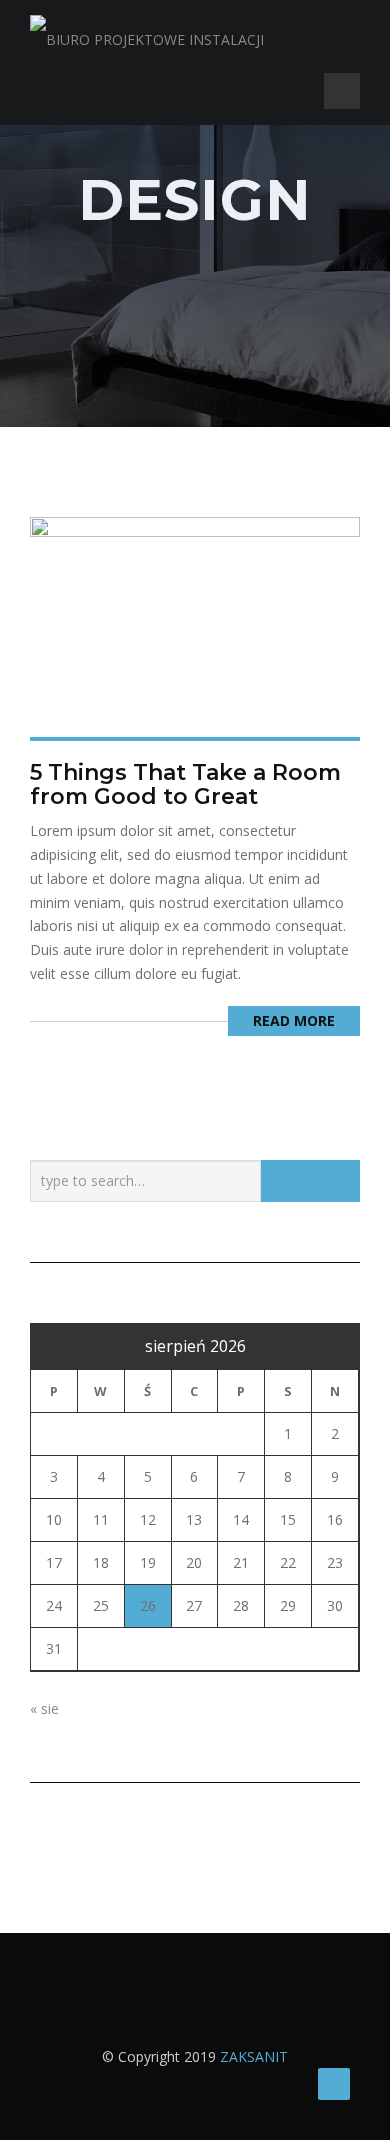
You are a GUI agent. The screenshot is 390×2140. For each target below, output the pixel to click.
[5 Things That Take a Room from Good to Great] (195, 624)
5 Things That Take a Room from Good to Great (185, 784)
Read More (294, 1020)
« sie (44, 1708)
